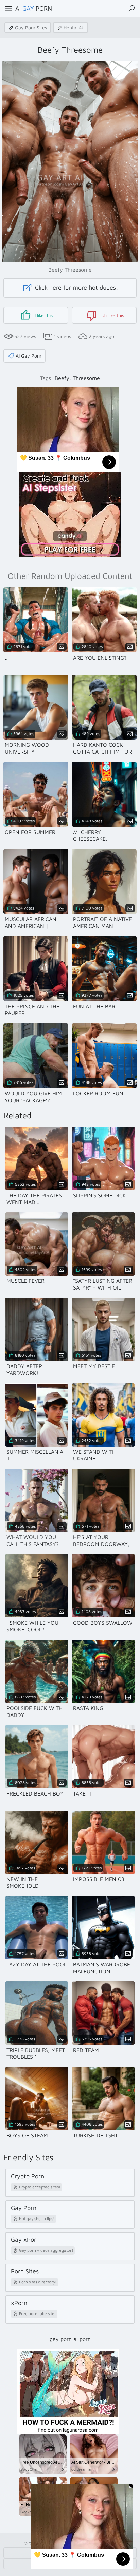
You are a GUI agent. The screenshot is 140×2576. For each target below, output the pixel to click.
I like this (43, 315)
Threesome (86, 378)
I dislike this (111, 315)
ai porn (82, 2339)
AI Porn (34, 8)
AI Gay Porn (29, 356)
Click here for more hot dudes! (76, 288)
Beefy (62, 378)
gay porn (61, 2339)
